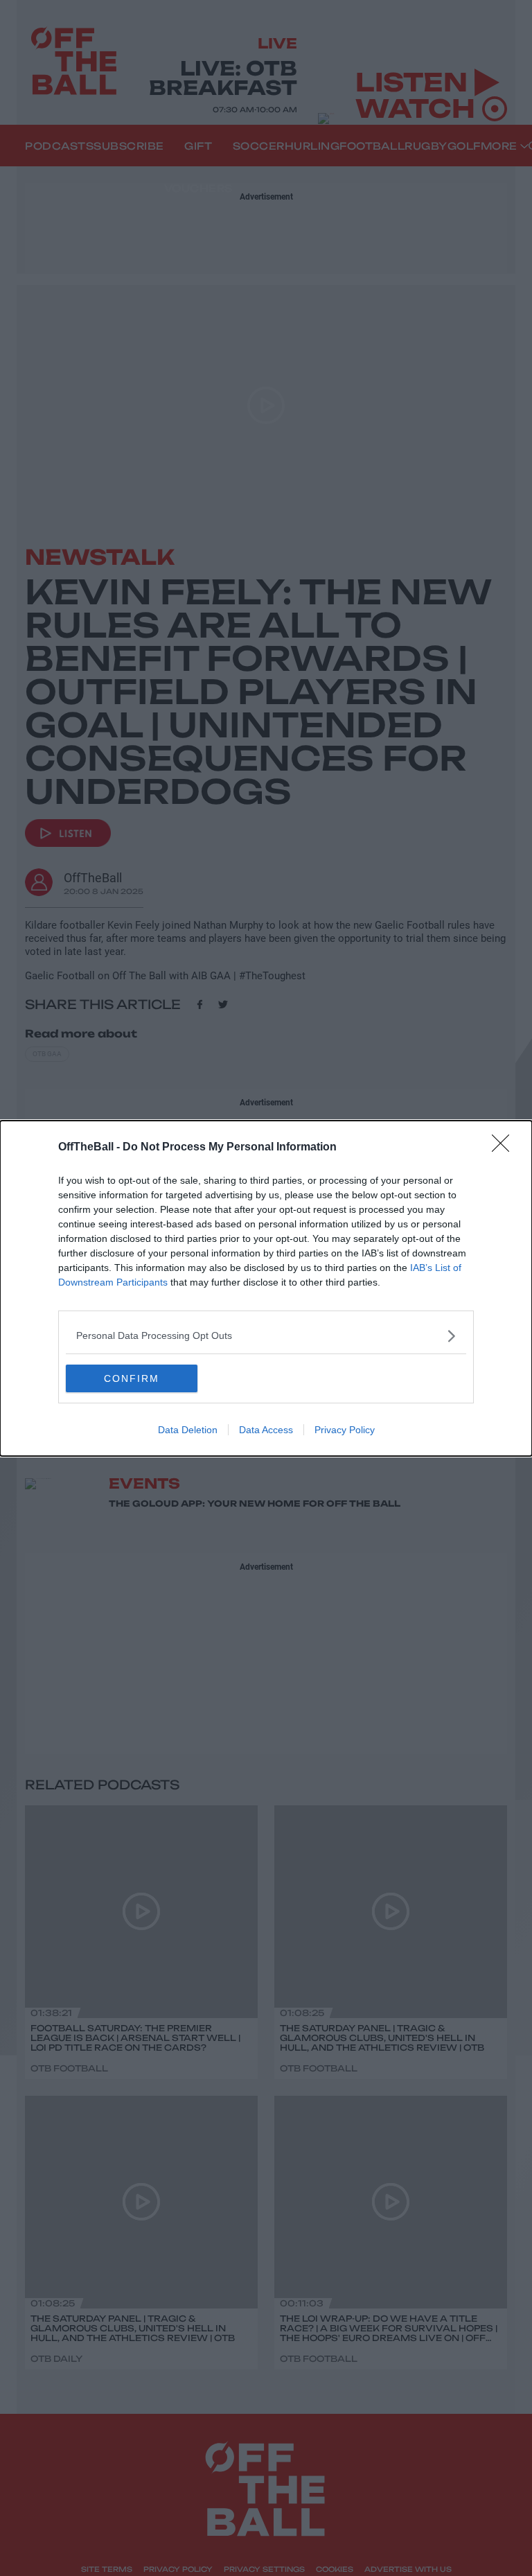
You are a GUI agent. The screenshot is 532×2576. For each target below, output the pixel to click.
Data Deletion (188, 1430)
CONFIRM (132, 1378)
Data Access (266, 1430)
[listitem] (266, 1336)
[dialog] (266, 1288)
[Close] (505, 1148)
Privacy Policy (345, 1430)
